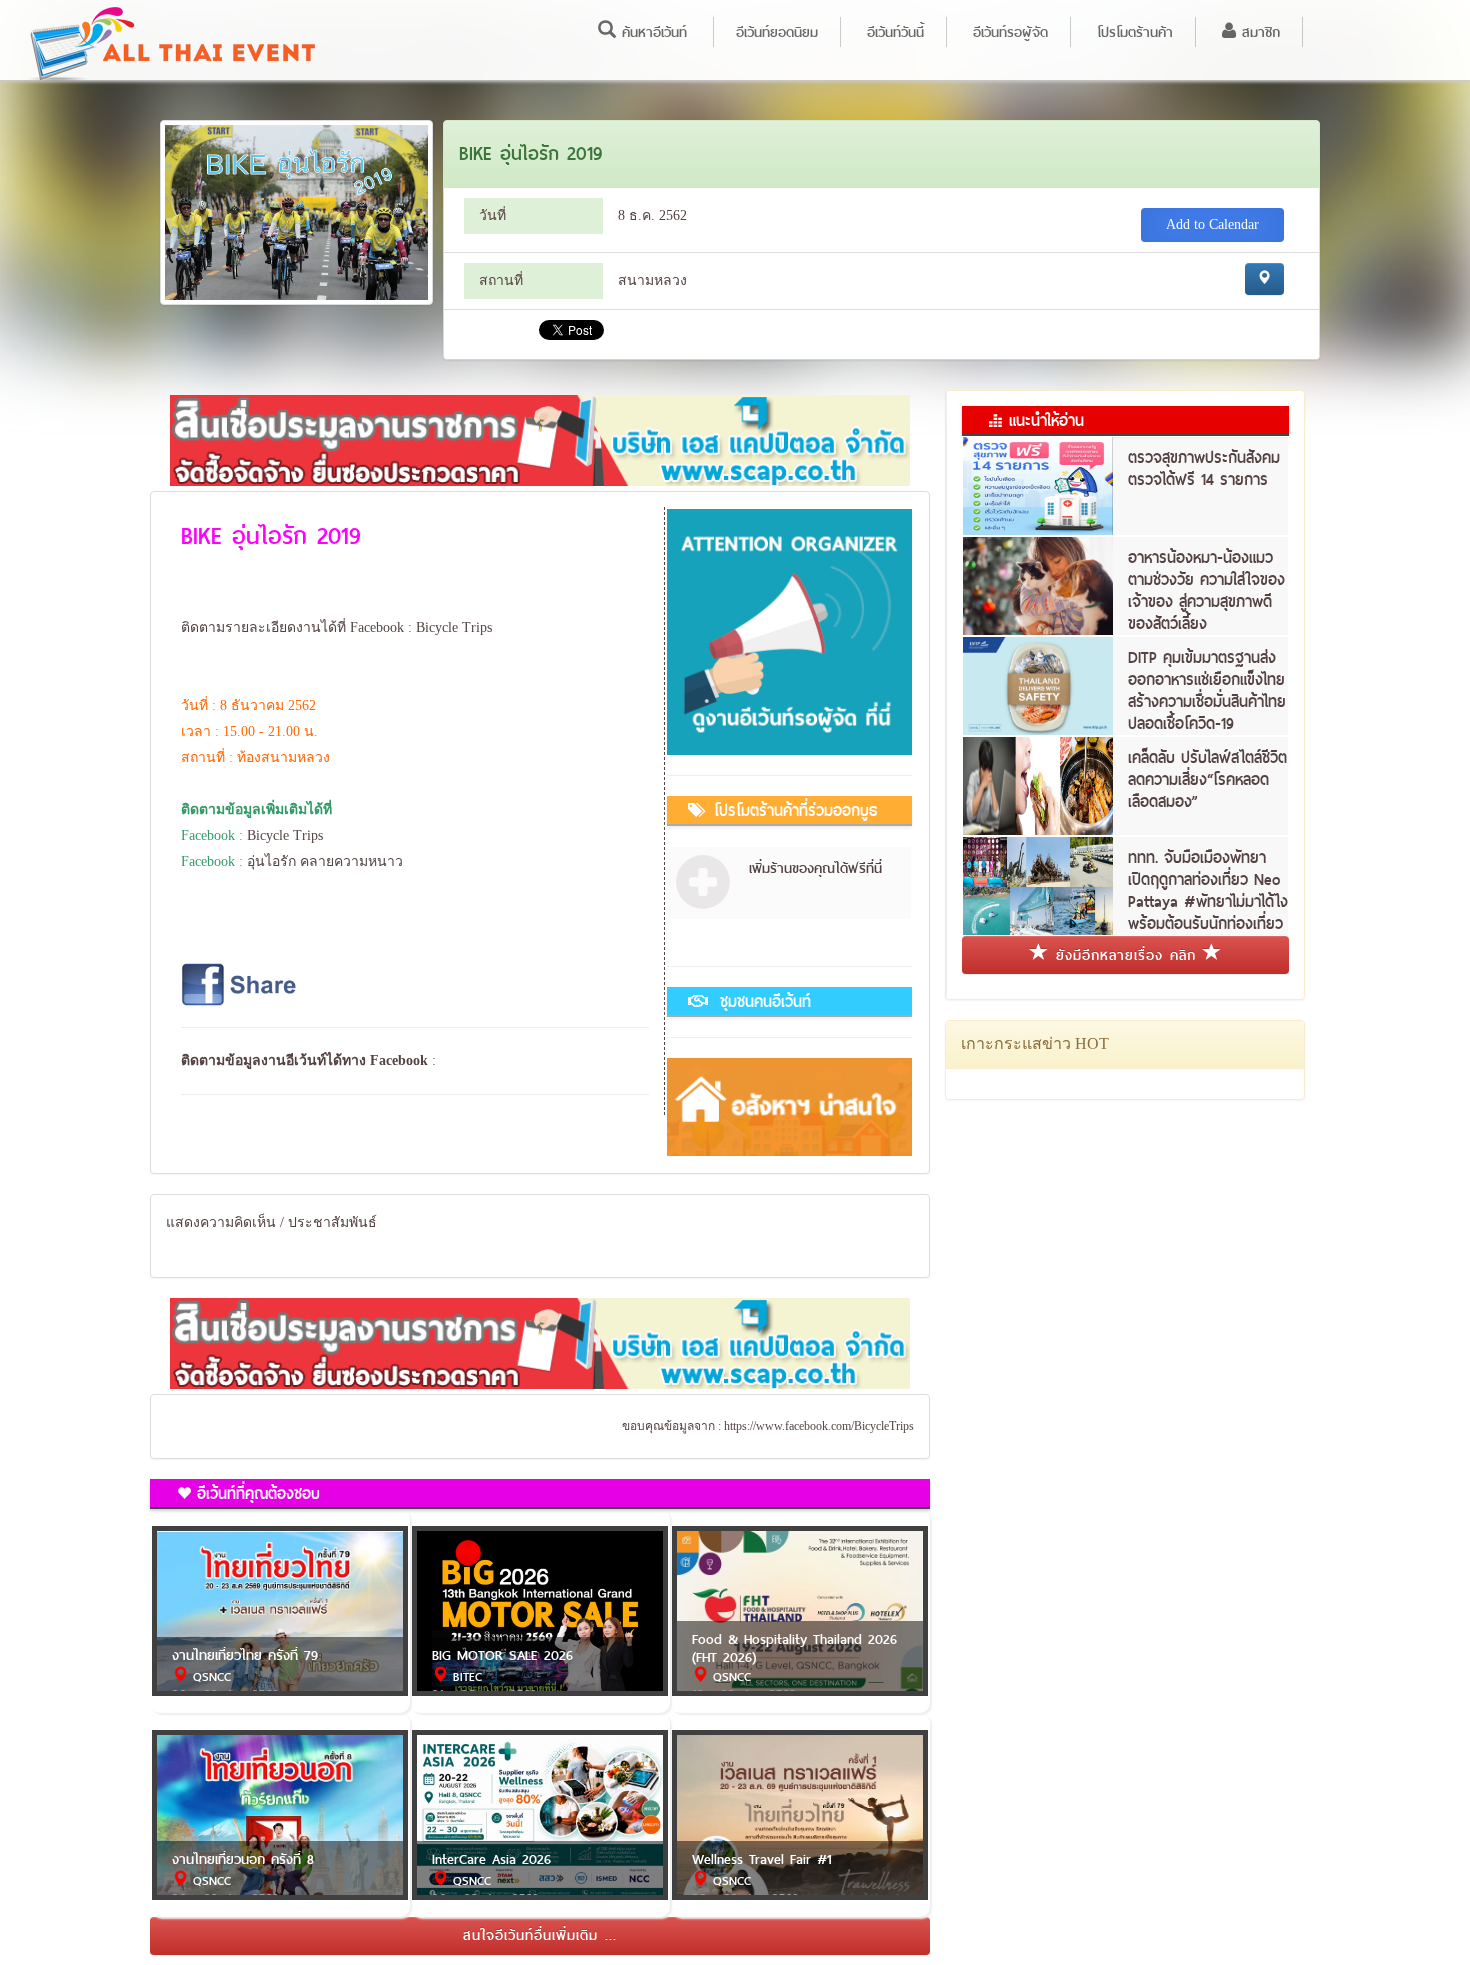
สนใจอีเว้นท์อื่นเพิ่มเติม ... (540, 1935)
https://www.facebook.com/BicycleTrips (819, 1426)
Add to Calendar (1212, 224)
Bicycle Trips (454, 627)
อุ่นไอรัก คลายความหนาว (325, 861)
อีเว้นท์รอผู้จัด (1010, 32)
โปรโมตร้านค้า (1135, 32)
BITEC (465, 1677)
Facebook (399, 1060)
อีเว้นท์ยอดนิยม (777, 32)
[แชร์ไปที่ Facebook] (241, 983)
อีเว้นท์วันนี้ (895, 32)
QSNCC (209, 1677)
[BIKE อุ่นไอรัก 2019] (296, 211)
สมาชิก (1258, 32)
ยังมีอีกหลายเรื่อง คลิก (1126, 955)
